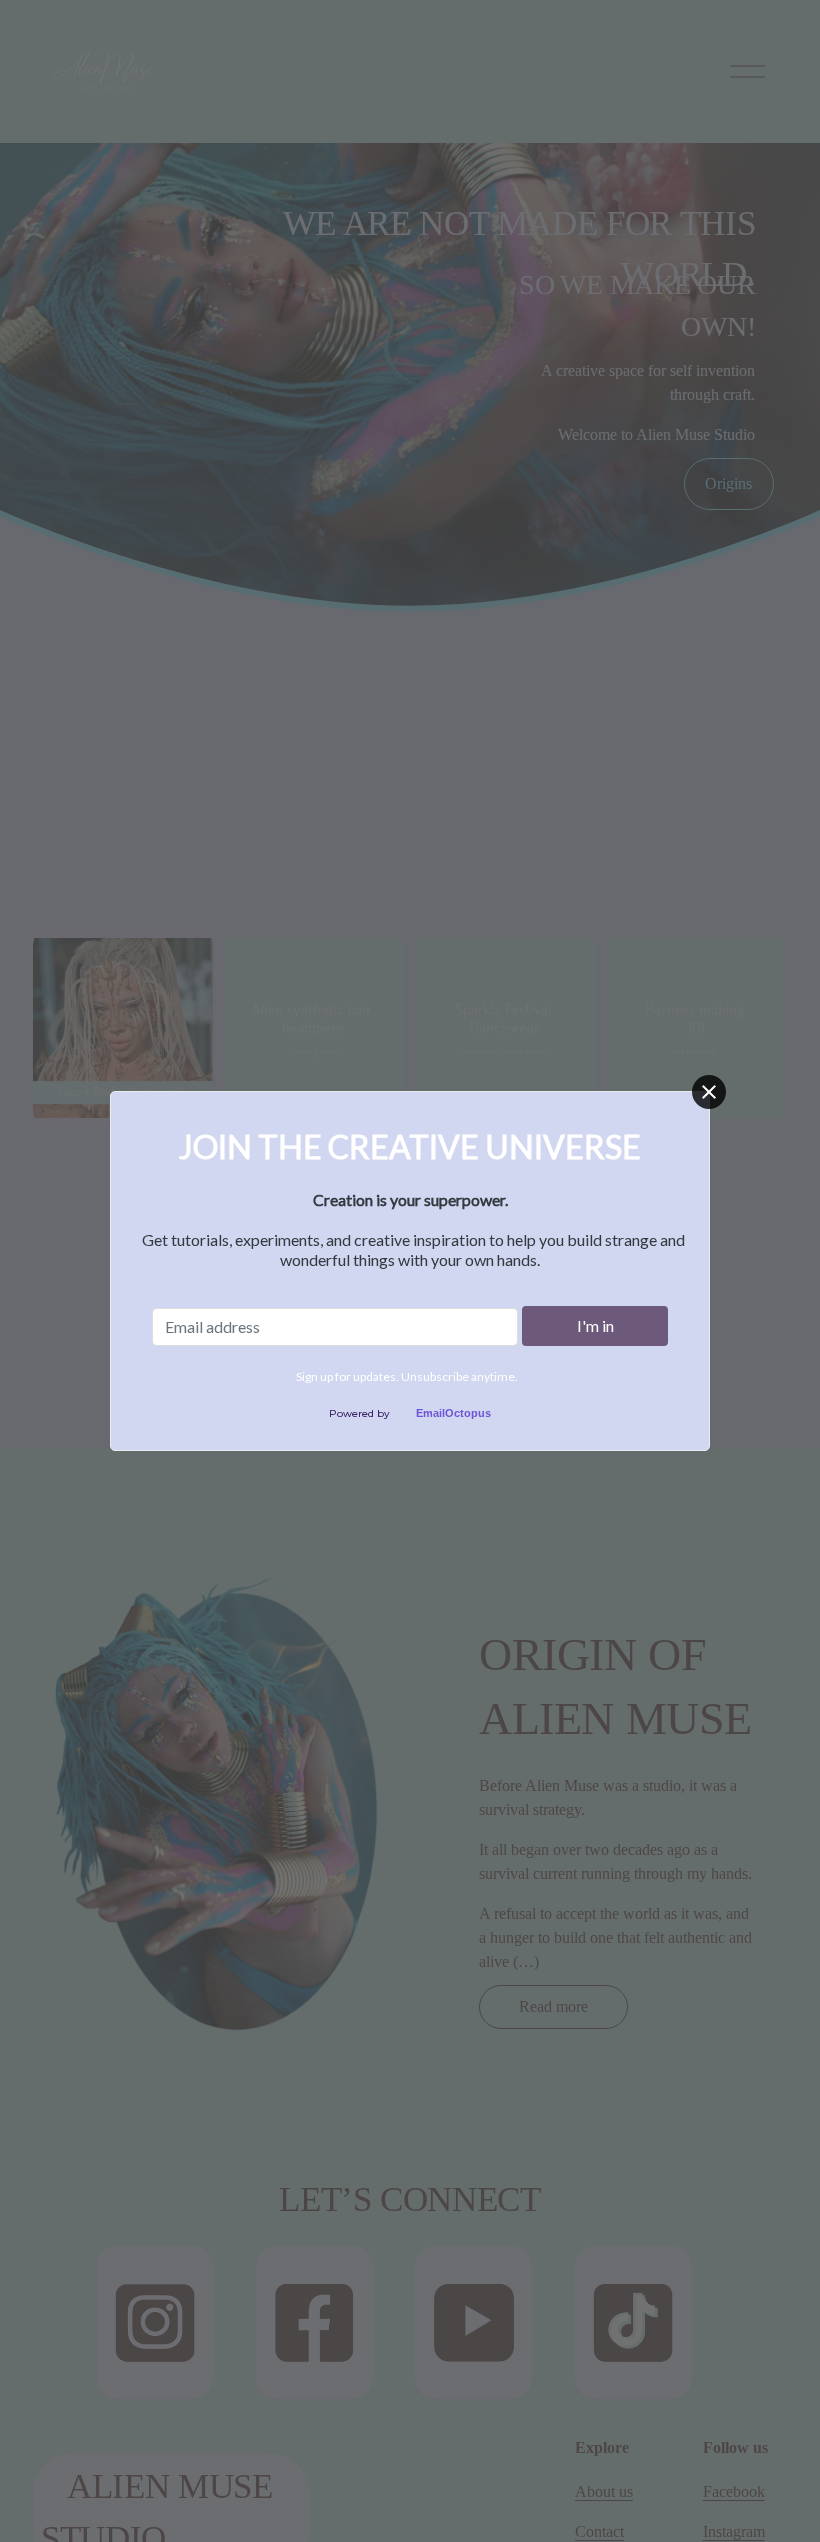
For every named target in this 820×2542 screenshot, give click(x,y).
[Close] (709, 1092)
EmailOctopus (453, 1413)
